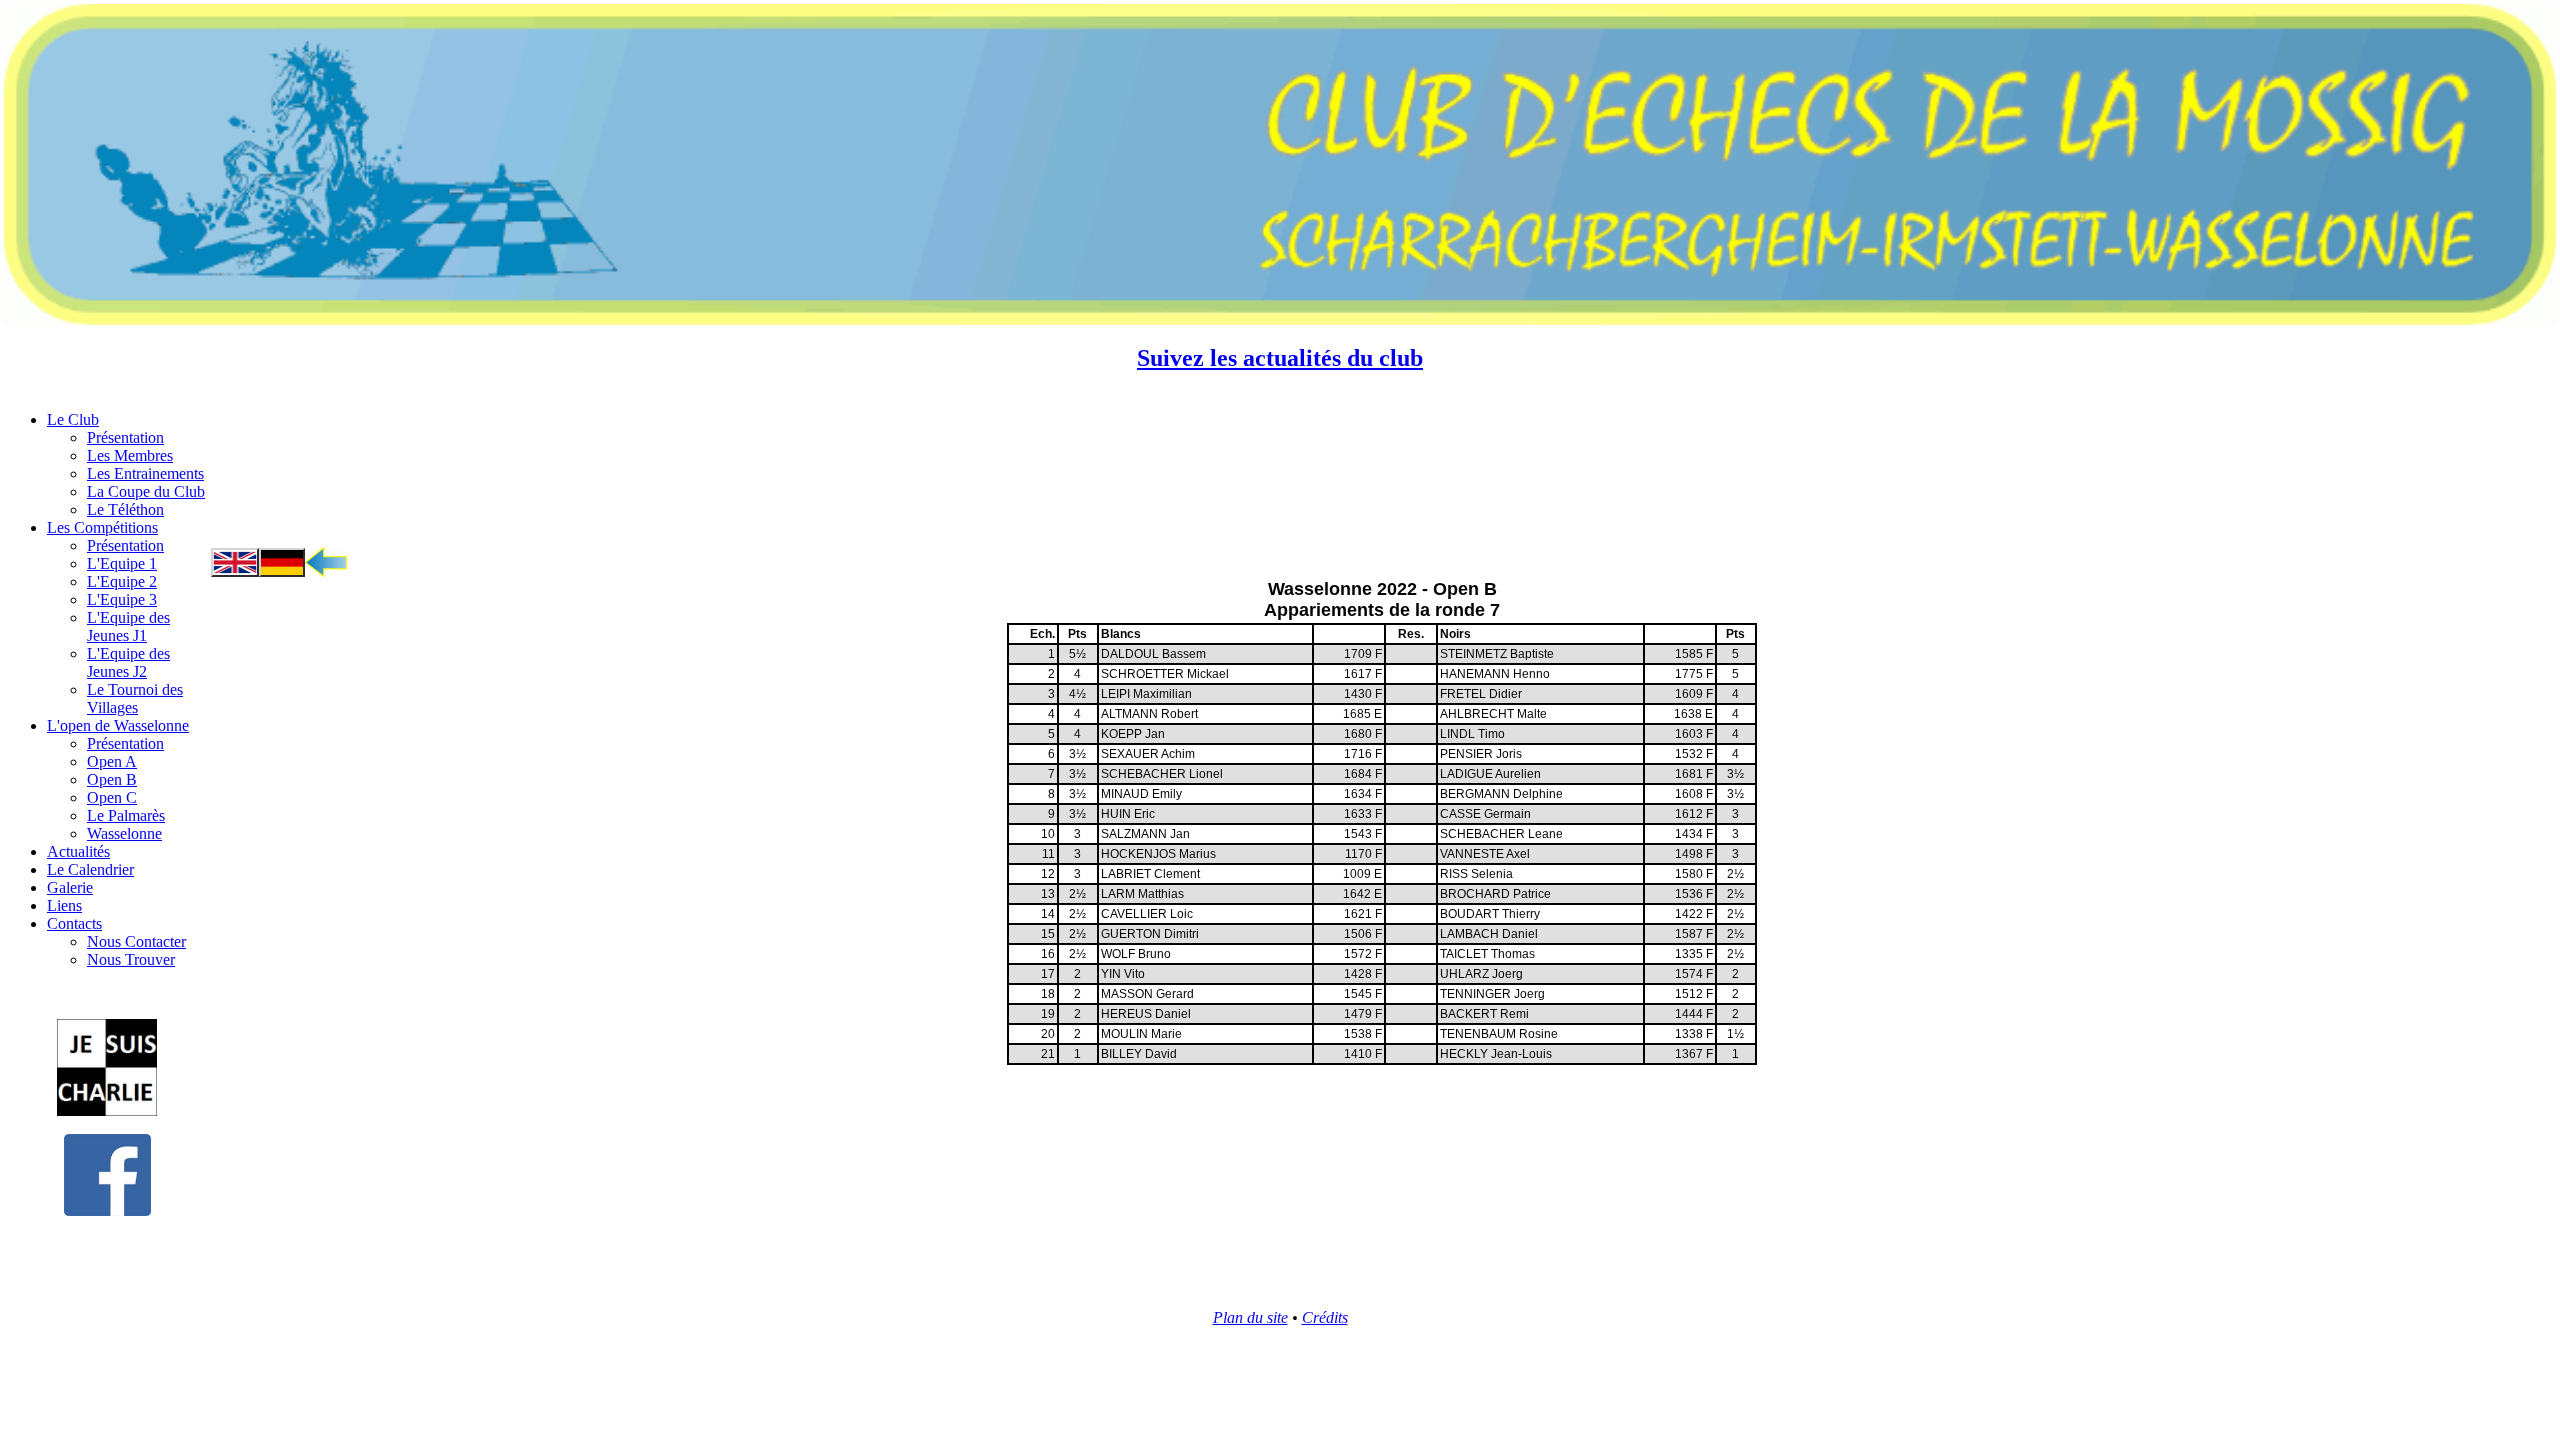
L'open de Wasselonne (118, 725)
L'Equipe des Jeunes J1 (128, 626)
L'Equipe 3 (122, 599)
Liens (64, 905)
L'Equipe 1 (122, 563)
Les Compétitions (102, 527)
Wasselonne (124, 833)
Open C (112, 797)
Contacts (74, 923)
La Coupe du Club (146, 491)
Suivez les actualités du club (1280, 358)
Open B (112, 779)
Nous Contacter (136, 941)
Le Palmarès (126, 815)
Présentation (125, 437)
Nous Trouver (131, 959)
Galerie (70, 887)
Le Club (73, 419)
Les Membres (130, 455)
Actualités (78, 851)
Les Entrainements (145, 473)
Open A (112, 761)
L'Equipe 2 (122, 581)
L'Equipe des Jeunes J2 (128, 662)
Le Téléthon (125, 509)
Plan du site (1250, 1317)
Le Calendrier (90, 869)
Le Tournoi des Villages (135, 698)
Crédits (1325, 1317)
